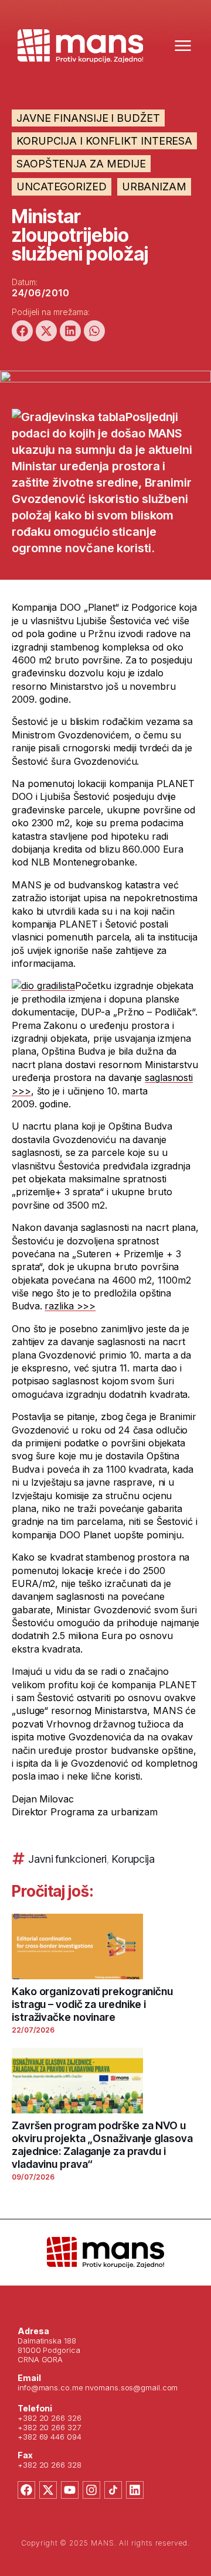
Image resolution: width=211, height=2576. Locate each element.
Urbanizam (154, 187)
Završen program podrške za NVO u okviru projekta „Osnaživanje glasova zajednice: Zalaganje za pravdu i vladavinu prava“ (102, 2145)
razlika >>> (70, 1306)
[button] (22, 331)
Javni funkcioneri (67, 1859)
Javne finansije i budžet (88, 118)
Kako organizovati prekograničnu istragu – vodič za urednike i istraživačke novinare (92, 2004)
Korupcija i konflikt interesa (104, 141)
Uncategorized (62, 187)
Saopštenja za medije (81, 164)
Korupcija (133, 1859)
